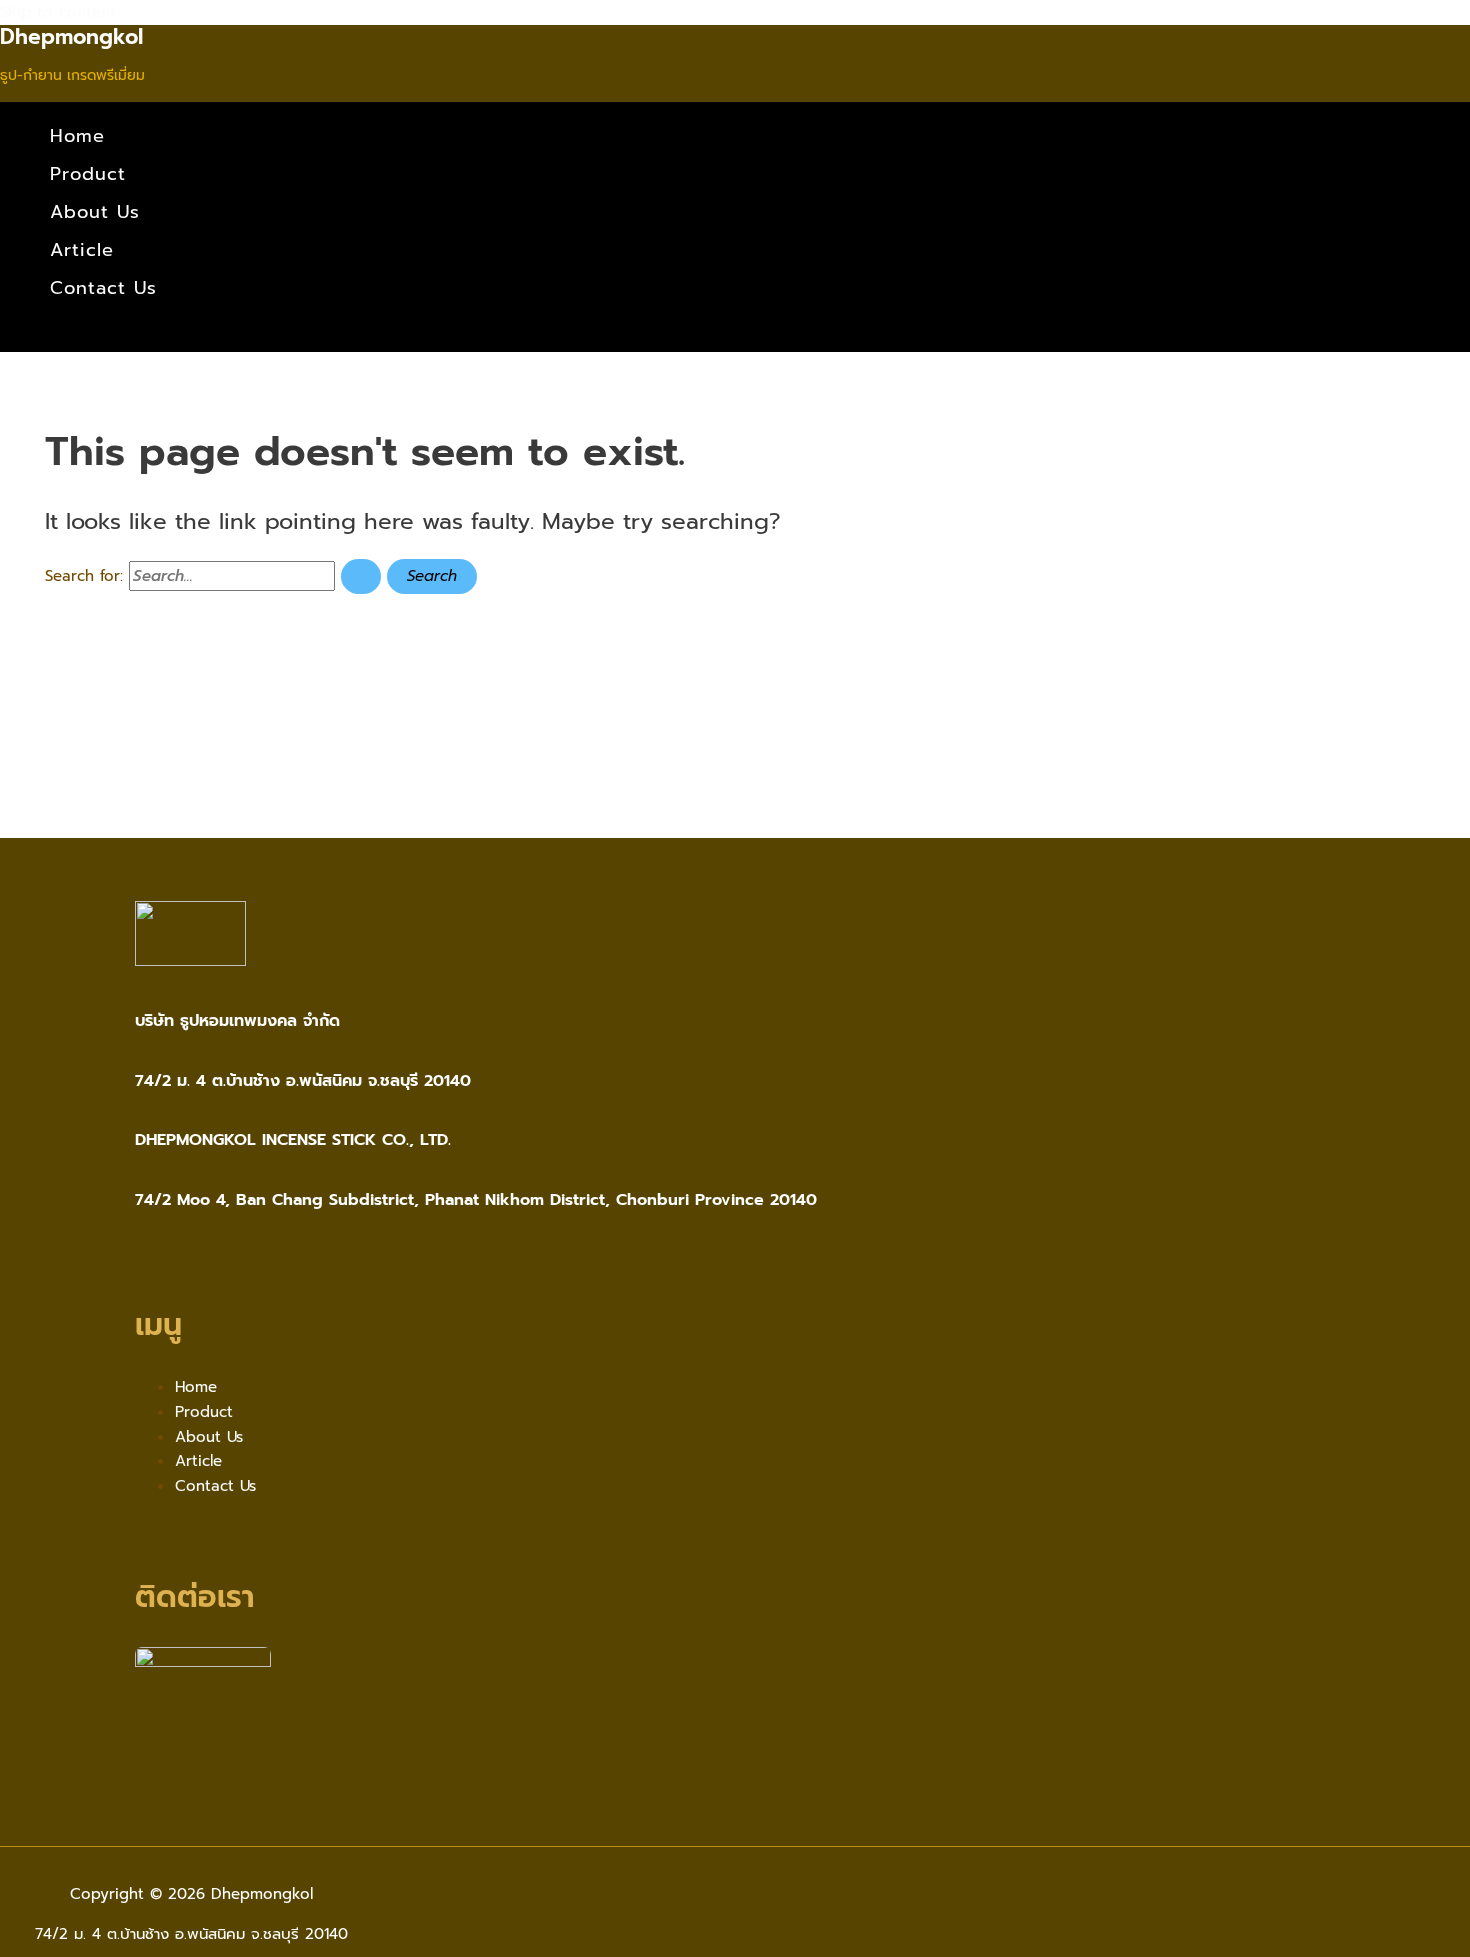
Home (77, 136)
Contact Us (103, 288)
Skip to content (58, 12)
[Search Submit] (361, 576)
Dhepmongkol (71, 37)
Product (88, 174)
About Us (95, 212)
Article (82, 250)
